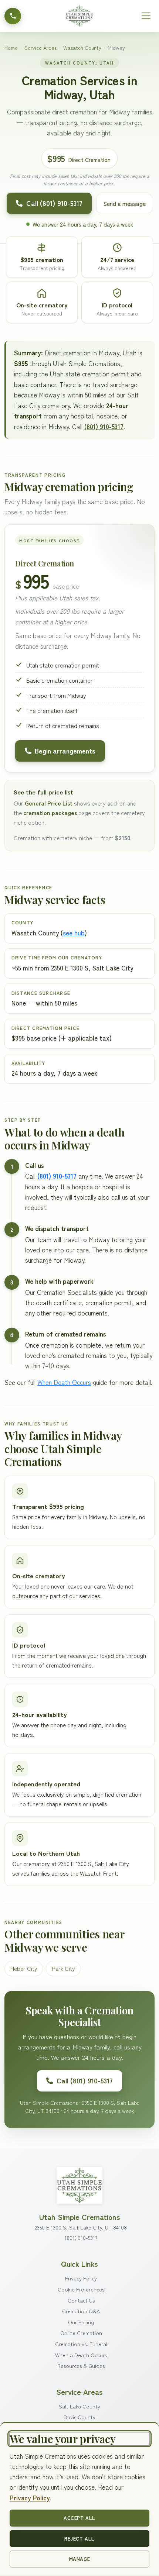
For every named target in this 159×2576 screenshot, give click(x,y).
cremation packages (50, 813)
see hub (74, 933)
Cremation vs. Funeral (81, 2344)
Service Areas (40, 48)
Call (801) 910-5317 (54, 203)
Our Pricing (81, 2322)
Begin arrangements (65, 751)
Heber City (24, 1968)
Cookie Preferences (81, 2289)
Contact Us (81, 2300)
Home (11, 48)
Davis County (79, 2417)
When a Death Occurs (81, 2355)
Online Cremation (81, 2333)
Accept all (79, 2518)
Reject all (79, 2539)
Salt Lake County (79, 2406)
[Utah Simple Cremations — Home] (79, 16)
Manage (79, 2559)
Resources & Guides (81, 2365)
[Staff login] (79, 2184)
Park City (63, 1968)
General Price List (49, 803)
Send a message (124, 203)
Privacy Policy (81, 2278)
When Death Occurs (64, 1382)
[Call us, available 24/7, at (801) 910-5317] (13, 16)
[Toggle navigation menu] (146, 16)
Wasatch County (82, 48)
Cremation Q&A (81, 2311)
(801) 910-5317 (104, 426)
